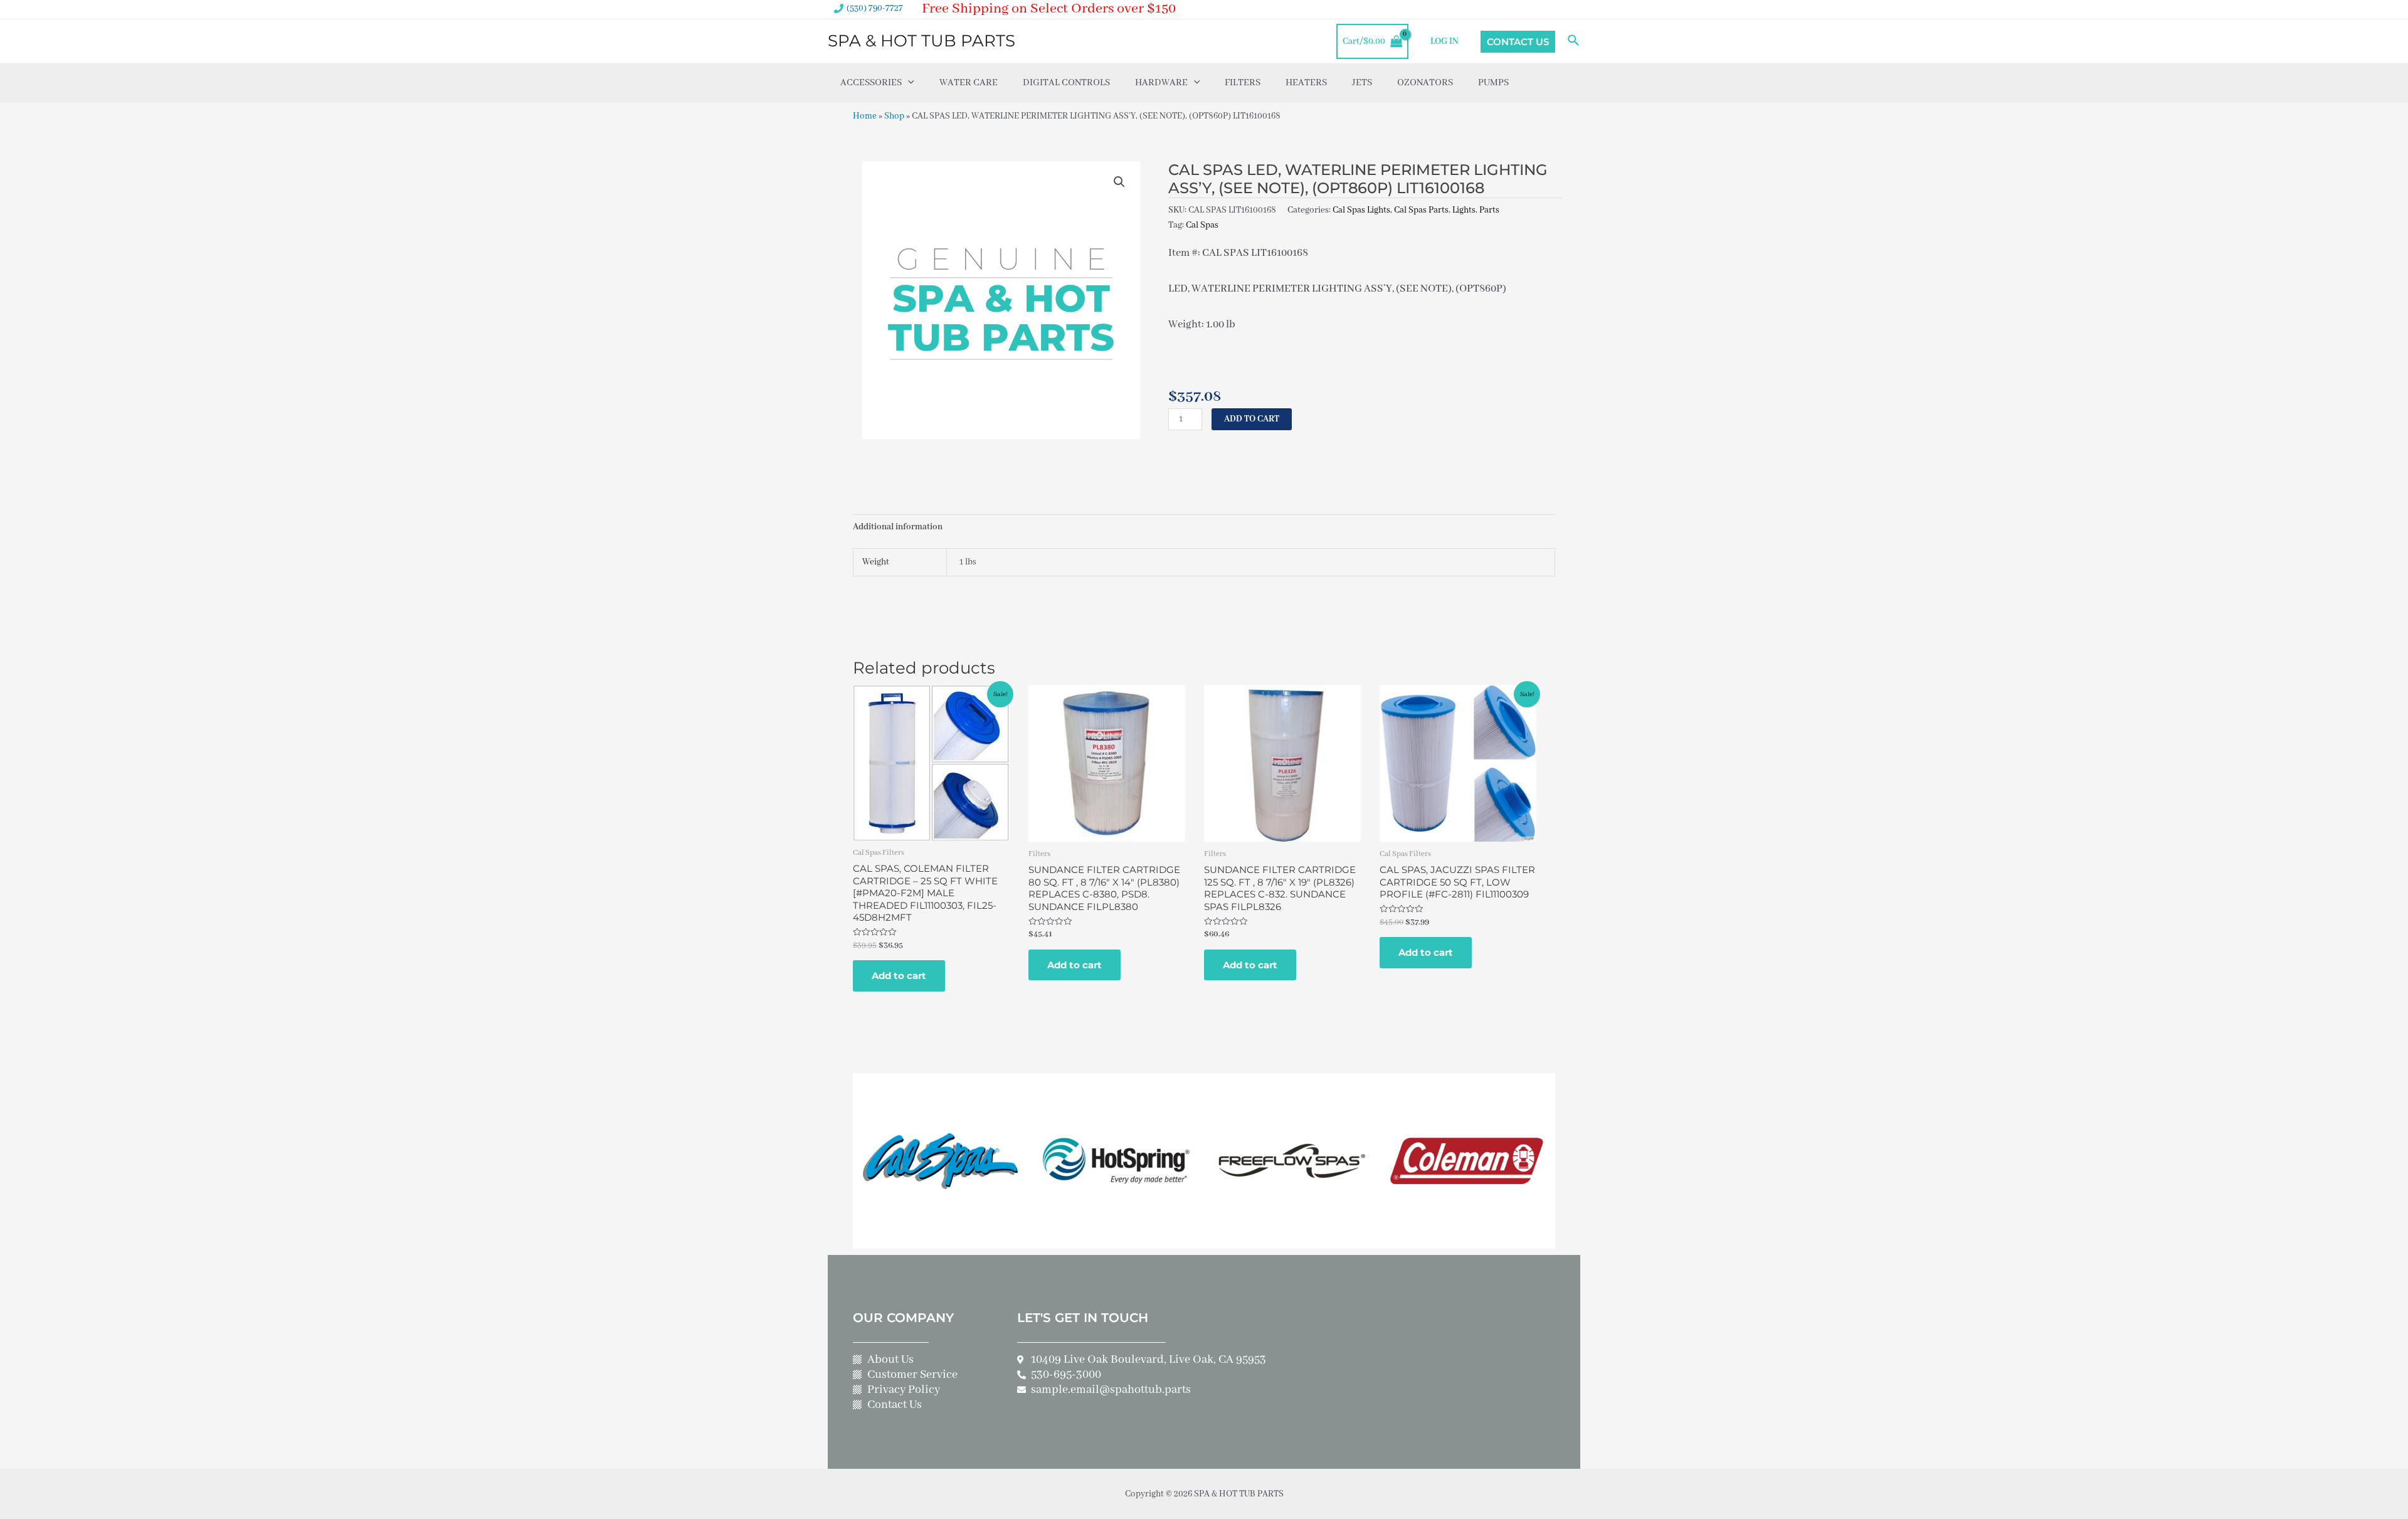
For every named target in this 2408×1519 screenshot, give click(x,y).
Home (865, 116)
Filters (1243, 83)
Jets (1362, 83)
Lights (1464, 210)
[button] (1119, 182)
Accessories (871, 83)
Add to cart (1252, 419)
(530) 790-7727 (875, 8)
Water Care (969, 83)
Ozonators (1425, 83)
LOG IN (1444, 41)
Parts (1489, 210)
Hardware (1161, 83)
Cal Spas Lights (1361, 210)
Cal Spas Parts (1421, 210)
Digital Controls (1066, 83)
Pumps (1493, 83)
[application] (908, 83)
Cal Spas (1202, 225)
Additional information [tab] (898, 527)
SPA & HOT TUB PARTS (921, 41)
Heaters (1306, 83)
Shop (894, 116)
